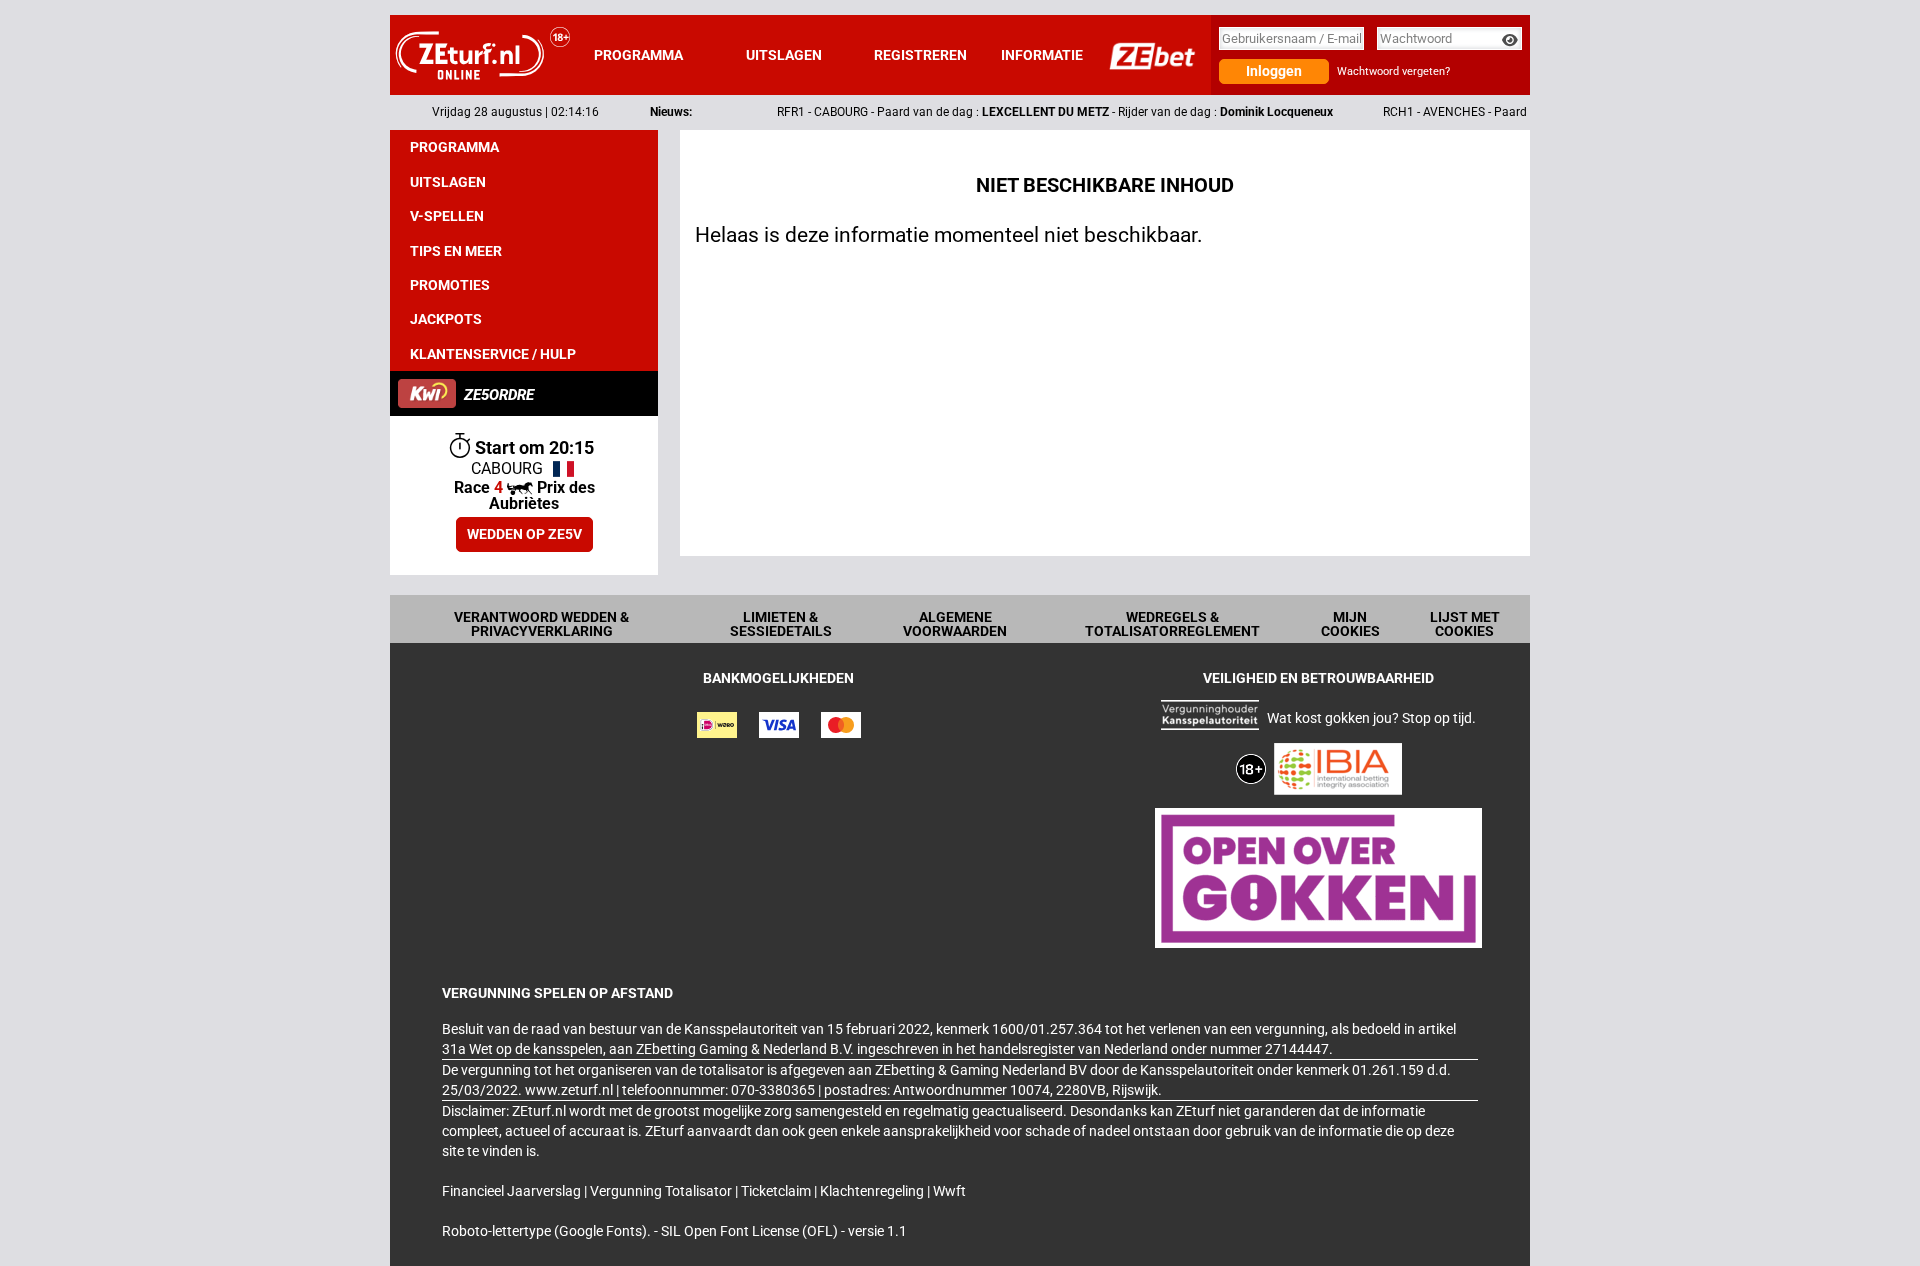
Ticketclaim (777, 1191)
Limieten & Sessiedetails (781, 624)
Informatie (1042, 55)
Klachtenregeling (873, 1191)
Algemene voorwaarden (955, 624)
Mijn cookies (1350, 624)
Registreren (920, 55)
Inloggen (1274, 71)
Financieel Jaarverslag (513, 1191)
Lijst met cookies (1465, 624)
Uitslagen (784, 55)
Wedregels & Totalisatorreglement (1172, 624)
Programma (638, 55)
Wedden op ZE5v (524, 534)
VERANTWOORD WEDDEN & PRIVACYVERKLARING (541, 624)
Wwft (949, 1191)
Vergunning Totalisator (662, 1191)
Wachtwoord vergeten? (1393, 71)
